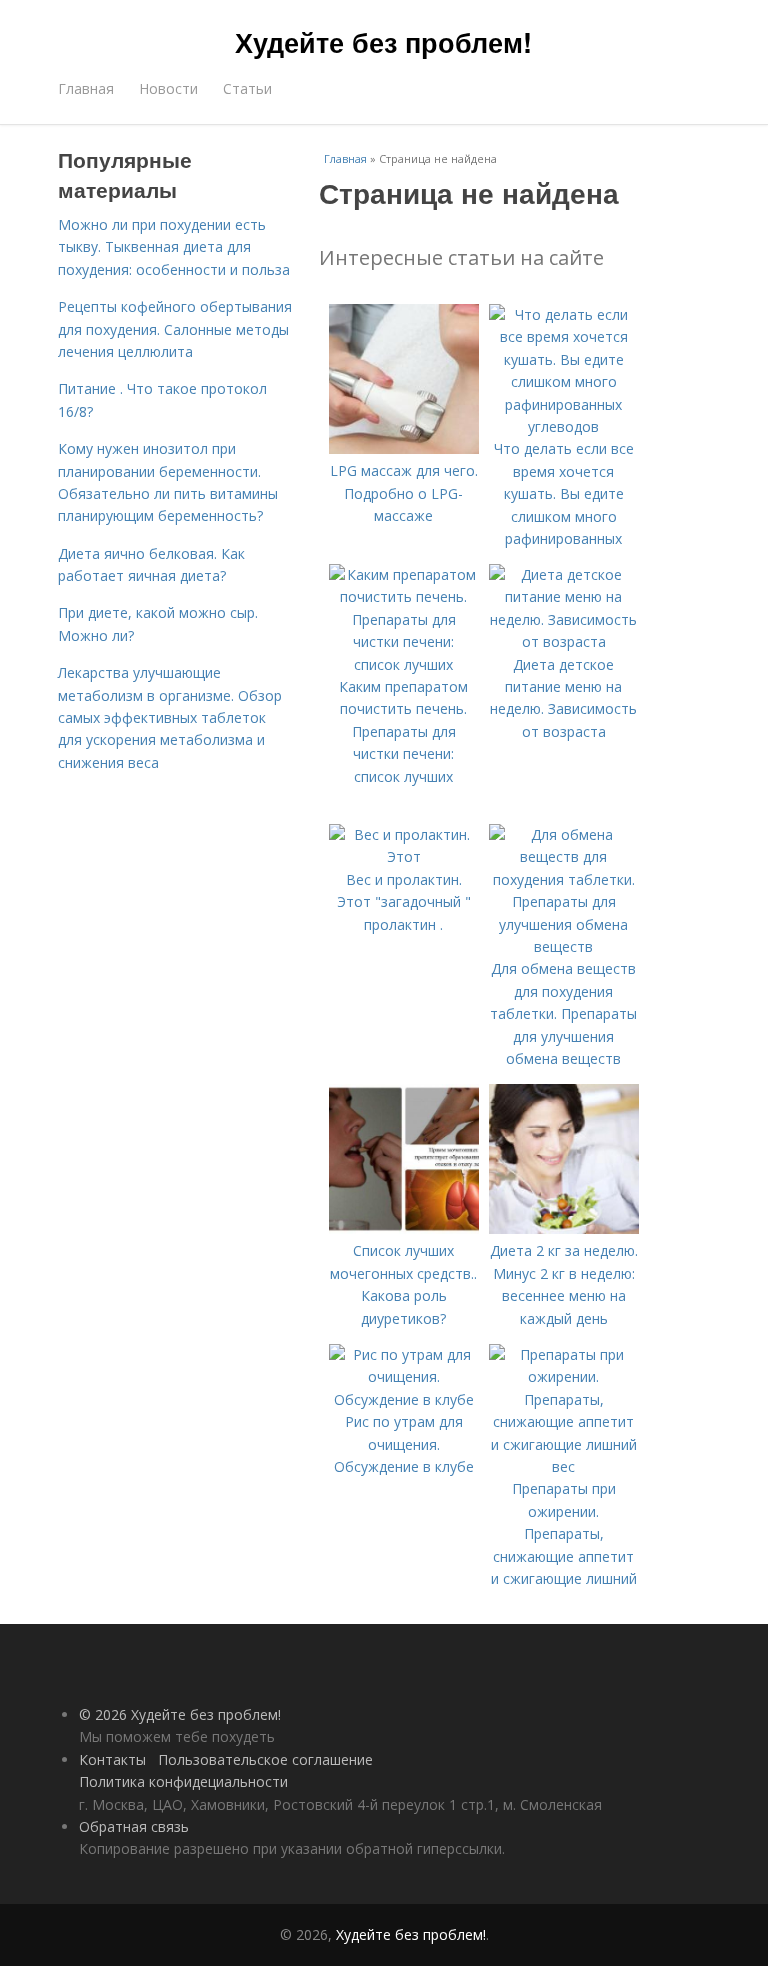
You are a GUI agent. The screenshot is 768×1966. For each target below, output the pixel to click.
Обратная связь (134, 1826)
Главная (86, 88)
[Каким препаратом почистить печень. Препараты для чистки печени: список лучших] (404, 664)
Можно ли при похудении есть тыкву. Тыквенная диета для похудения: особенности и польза (174, 247)
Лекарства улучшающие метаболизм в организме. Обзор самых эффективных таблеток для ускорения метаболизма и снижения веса (170, 717)
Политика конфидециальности (183, 1781)
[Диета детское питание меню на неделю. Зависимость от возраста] (564, 641)
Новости (168, 88)
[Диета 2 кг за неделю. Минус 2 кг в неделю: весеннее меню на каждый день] (564, 1228)
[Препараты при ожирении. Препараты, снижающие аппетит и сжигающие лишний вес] (564, 1466)
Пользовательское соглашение (265, 1759)
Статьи (247, 88)
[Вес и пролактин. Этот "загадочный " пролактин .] (404, 856)
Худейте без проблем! (383, 42)
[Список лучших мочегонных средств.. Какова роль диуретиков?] (404, 1228)
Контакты (112, 1759)
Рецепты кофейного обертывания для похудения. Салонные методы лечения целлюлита (175, 329)
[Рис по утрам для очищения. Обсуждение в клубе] (404, 1399)
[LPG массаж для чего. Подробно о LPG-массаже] (404, 448)
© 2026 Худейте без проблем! (180, 1714)
